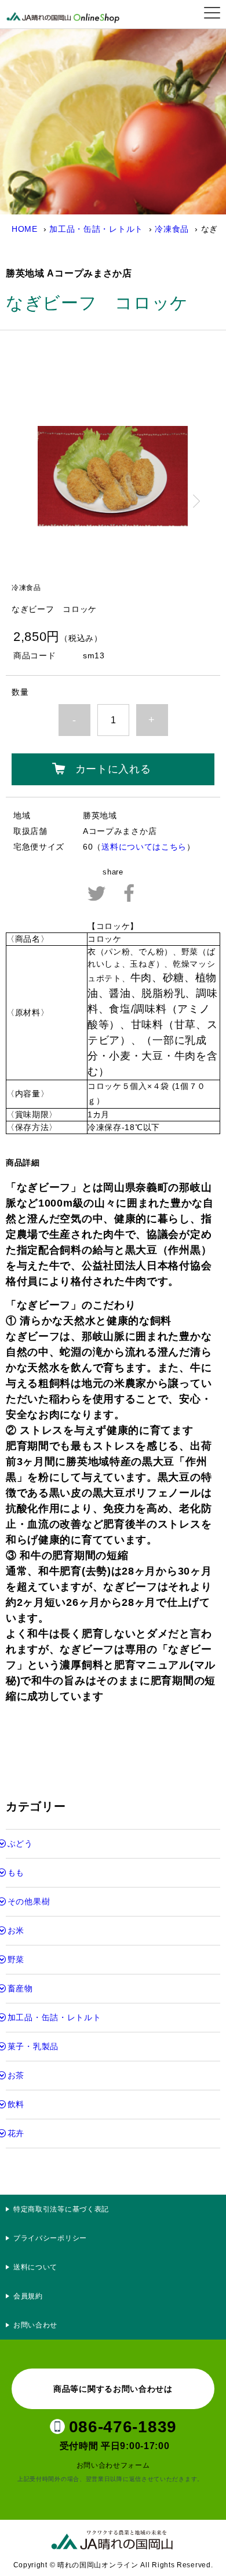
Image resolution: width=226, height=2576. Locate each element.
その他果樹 (29, 1901)
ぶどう (20, 1843)
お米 (16, 1930)
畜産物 (20, 1988)
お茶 (16, 2075)
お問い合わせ (35, 2325)
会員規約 (28, 2296)
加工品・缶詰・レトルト (96, 229)
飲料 (16, 2104)
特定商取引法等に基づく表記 (61, 2209)
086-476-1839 (123, 2427)
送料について (35, 2267)
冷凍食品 (172, 229)
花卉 (16, 2133)
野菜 (16, 1959)
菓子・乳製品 (33, 2046)
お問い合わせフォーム (113, 2465)
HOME (25, 229)
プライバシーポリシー (54, 2238)
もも (16, 1872)
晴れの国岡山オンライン (66, 14)
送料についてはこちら (144, 847)
